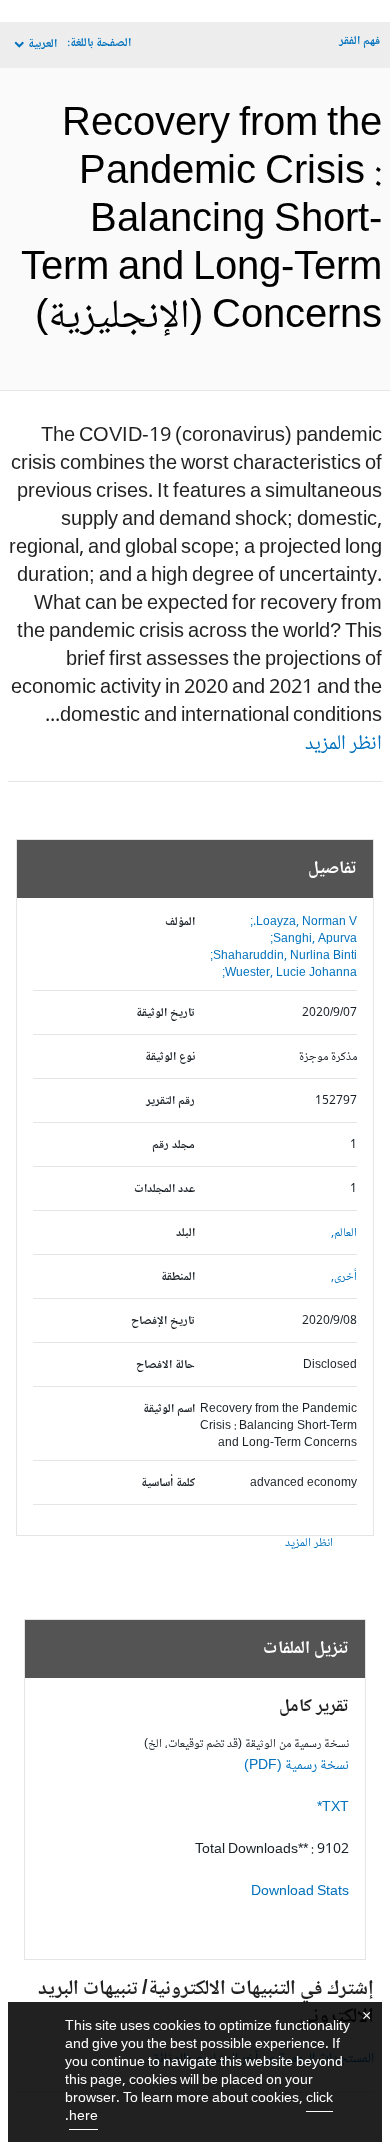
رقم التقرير (170, 1101)
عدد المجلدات (164, 1189)
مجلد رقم (173, 1145)
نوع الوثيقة (170, 1057)
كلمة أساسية (168, 1483)
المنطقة (178, 1277)
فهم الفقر (359, 41)
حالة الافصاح (165, 1365)
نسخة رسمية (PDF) (296, 1766)
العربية (42, 44)
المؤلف (180, 922)
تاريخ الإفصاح (163, 1321)
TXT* (333, 1808)
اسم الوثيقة (169, 1409)
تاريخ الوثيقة (165, 1013)
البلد (185, 1233)
